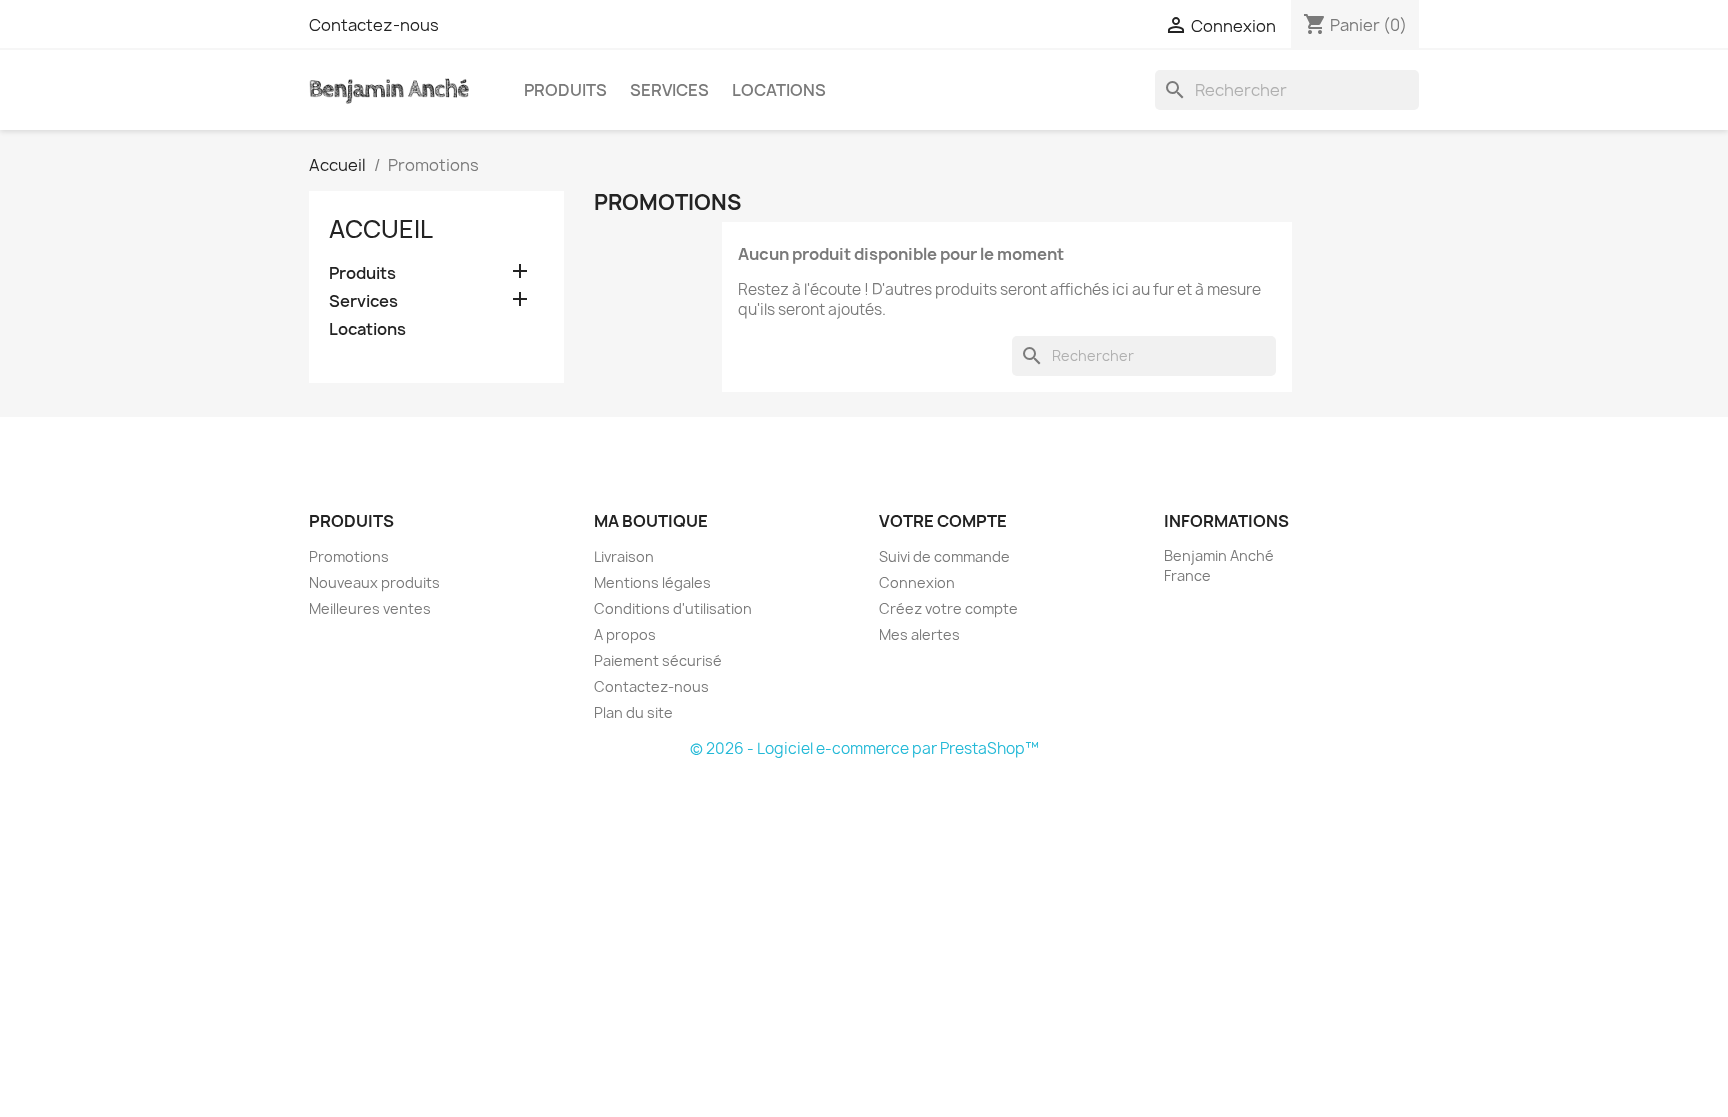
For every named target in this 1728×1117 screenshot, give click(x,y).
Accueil (381, 229)
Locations (779, 90)
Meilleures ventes (370, 608)
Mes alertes (919, 634)
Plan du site (633, 712)
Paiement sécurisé (658, 660)
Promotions (349, 556)
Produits (565, 90)
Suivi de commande (944, 556)
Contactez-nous (374, 25)
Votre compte (943, 521)
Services (669, 90)
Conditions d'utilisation (673, 608)
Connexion (917, 582)
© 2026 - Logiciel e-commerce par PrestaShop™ (864, 748)
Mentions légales (652, 582)
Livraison (624, 556)
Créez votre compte (948, 608)
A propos (625, 634)
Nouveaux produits (374, 582)
